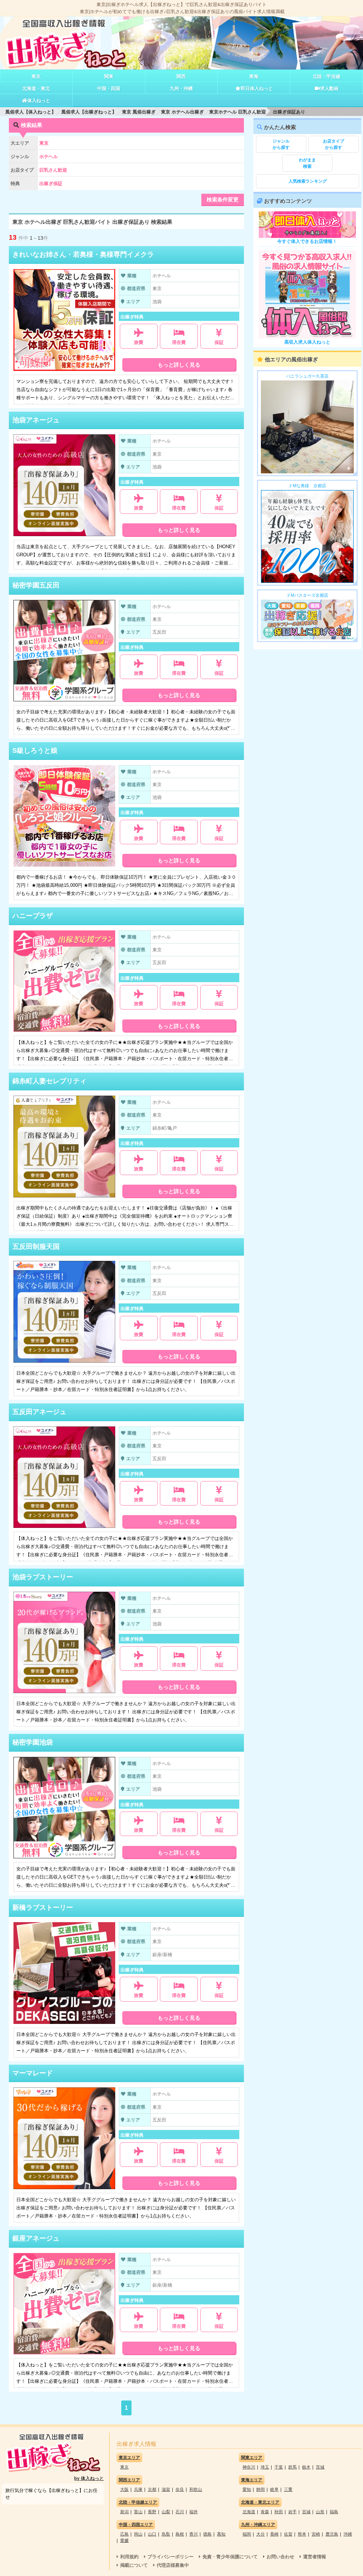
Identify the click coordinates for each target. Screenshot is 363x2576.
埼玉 (265, 2467)
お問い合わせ (280, 2557)
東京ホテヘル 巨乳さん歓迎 (238, 112)
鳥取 (166, 2534)
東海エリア (252, 2480)
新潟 (124, 2512)
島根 (180, 2534)
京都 (152, 2489)
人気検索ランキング (308, 181)
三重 (288, 2489)
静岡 (261, 2489)
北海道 (249, 2512)
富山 (138, 2512)
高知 (221, 2534)
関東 (109, 76)
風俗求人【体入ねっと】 (31, 112)
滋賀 (166, 2489)
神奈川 (249, 2467)
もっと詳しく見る (179, 365)
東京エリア (129, 2458)
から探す (281, 144)
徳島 (207, 2534)
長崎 (274, 2534)
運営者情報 (315, 2557)
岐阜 (274, 2489)
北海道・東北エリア (260, 2502)
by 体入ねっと (89, 2478)
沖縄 (348, 2534)
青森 (265, 2512)
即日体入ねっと (257, 88)
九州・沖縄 (181, 88)
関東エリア (252, 2458)
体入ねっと (39, 101)
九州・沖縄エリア (258, 2525)
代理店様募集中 (173, 2565)
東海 (254, 76)
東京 (36, 76)
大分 (261, 2534)
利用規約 (129, 2557)
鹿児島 (332, 2534)
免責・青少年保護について (230, 2557)
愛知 (247, 2489)
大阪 (124, 2489)
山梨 (166, 2512)
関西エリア (129, 2480)
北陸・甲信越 (326, 76)
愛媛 (124, 2541)
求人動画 (329, 88)
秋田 (279, 2512)
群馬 (292, 2467)
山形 (320, 2512)
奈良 (180, 2489)
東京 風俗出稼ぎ (139, 112)
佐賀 (288, 2534)
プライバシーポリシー (171, 2557)
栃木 (306, 2467)
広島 (124, 2534)
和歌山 (196, 2489)
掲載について (134, 2565)
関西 (181, 76)
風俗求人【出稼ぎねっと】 (89, 112)
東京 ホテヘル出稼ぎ (182, 112)
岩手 (292, 2512)
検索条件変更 (223, 199)
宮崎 (316, 2534)
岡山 (138, 2534)
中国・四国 (109, 88)
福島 (334, 2512)
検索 (307, 163)
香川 (194, 2534)
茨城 (320, 2467)
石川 (180, 2512)
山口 (152, 2534)
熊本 (302, 2534)
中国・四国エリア (136, 2525)
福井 (194, 2512)
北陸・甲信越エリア (138, 2502)
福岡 (247, 2534)
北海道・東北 (36, 88)
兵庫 (138, 2489)
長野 (152, 2512)
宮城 (306, 2512)
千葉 (279, 2467)
